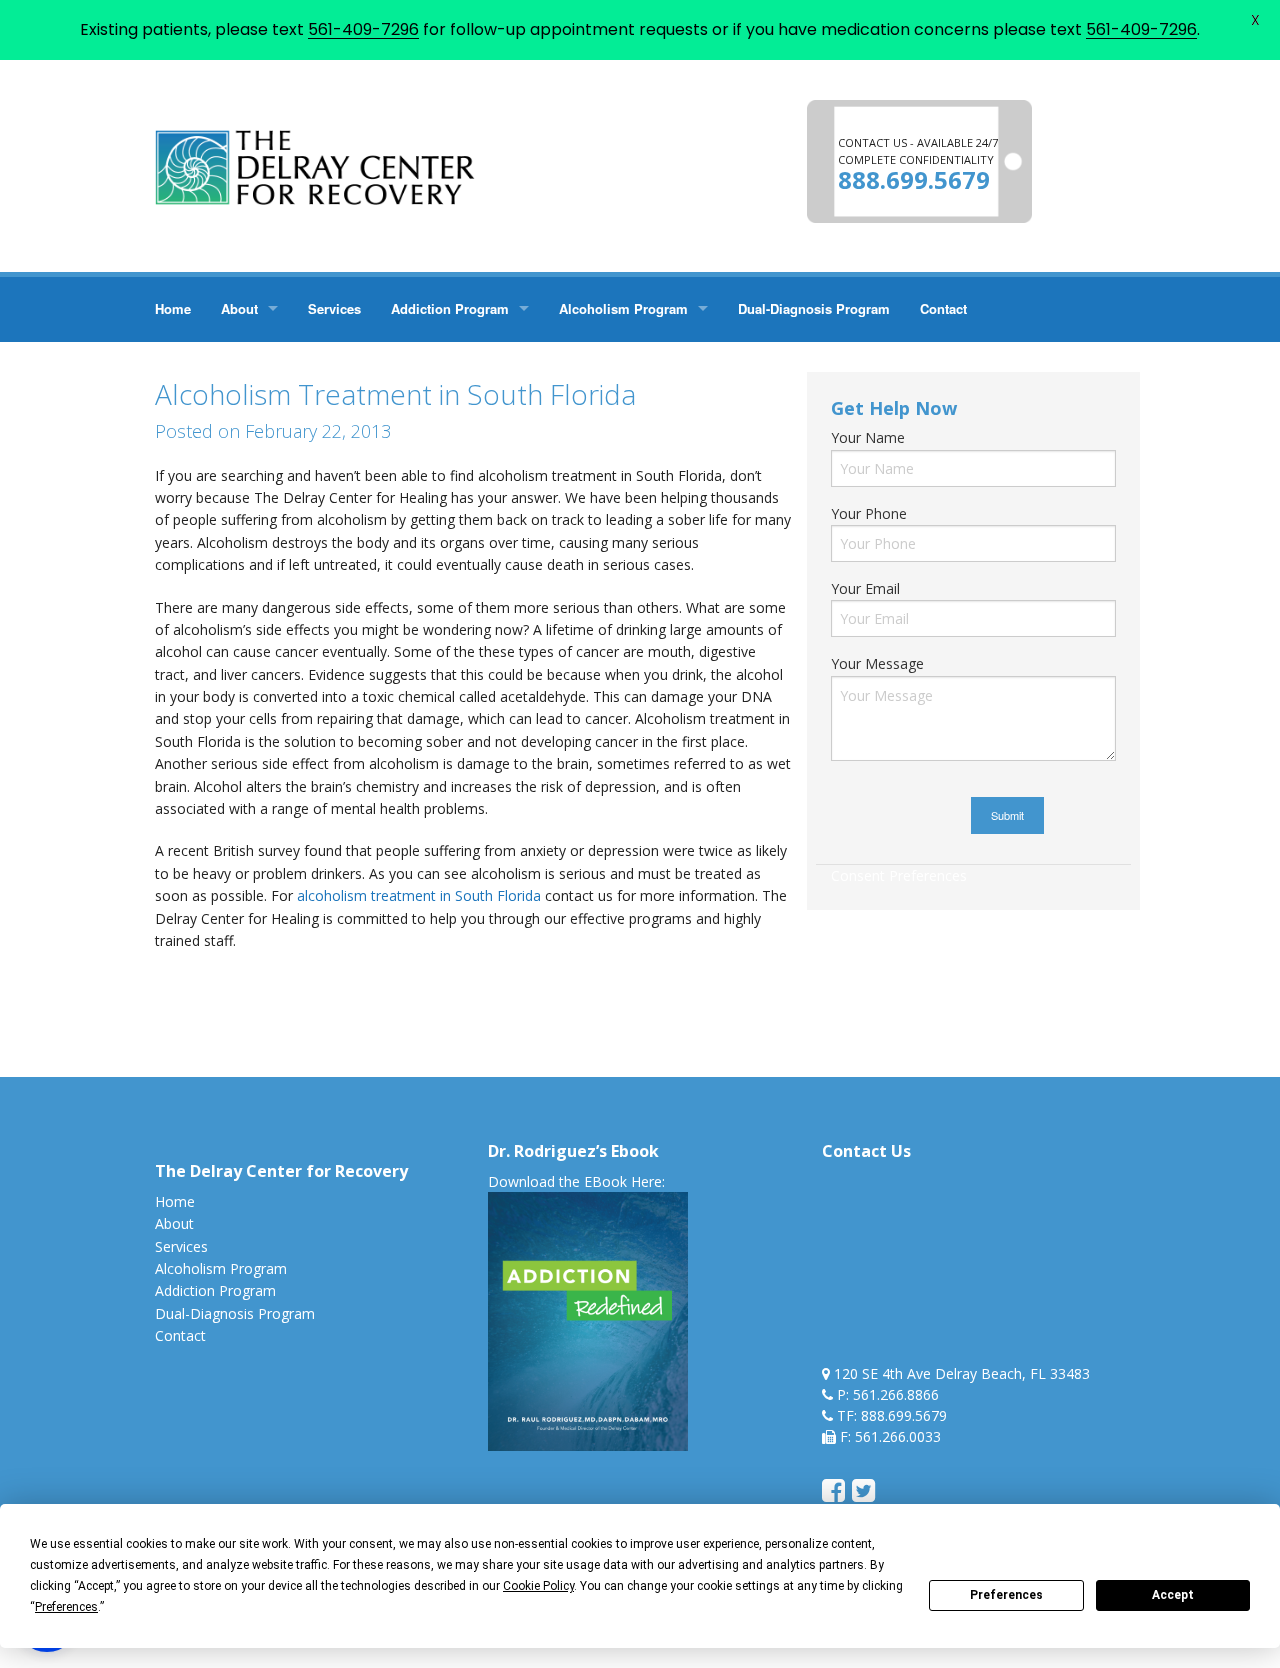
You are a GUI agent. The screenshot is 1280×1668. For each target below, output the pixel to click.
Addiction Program (450, 308)
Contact (943, 308)
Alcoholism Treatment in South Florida (621, 982)
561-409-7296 (363, 29)
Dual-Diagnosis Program (814, 308)
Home (173, 308)
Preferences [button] (66, 1607)
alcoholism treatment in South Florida (421, 895)
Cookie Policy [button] (538, 1586)
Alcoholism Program (623, 308)
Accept (1173, 1595)
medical (444, 1005)
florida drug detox (353, 1005)
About (239, 308)
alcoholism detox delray (412, 982)
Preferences (1006, 1595)
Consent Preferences (899, 875)
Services (334, 308)
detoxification (244, 1005)
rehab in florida (525, 1005)
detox (173, 1005)
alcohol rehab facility (260, 982)
